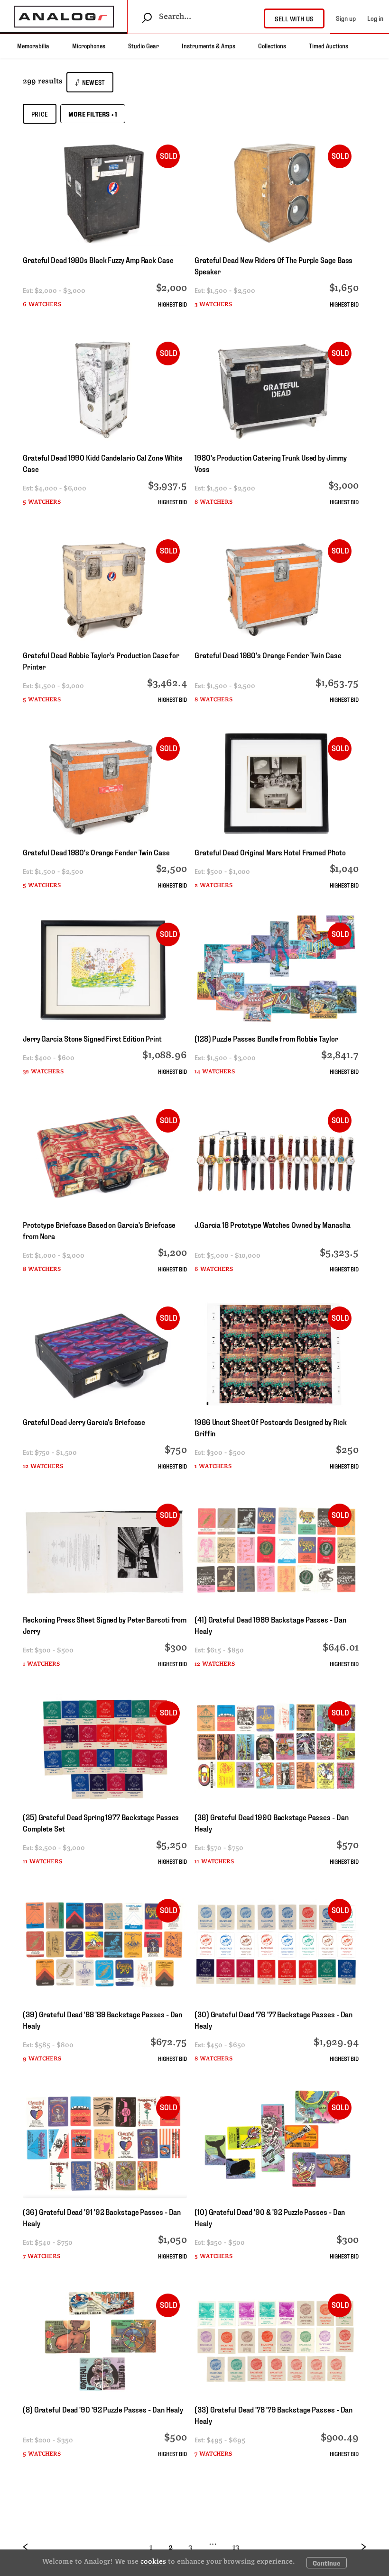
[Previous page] (33, 2547)
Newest (93, 82)
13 (236, 2547)
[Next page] (356, 2547)
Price (40, 114)
